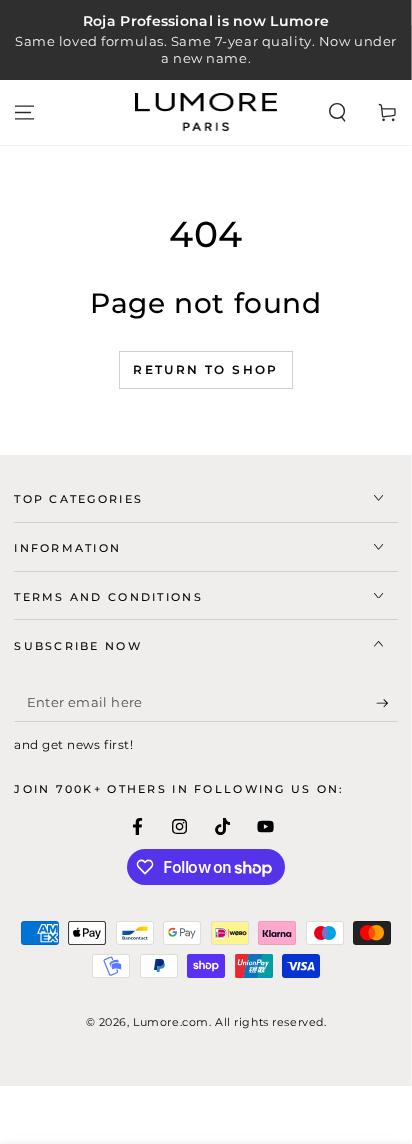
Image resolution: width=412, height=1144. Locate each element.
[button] (337, 112)
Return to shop (206, 369)
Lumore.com (171, 1022)
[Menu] (24, 112)
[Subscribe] (387, 703)
